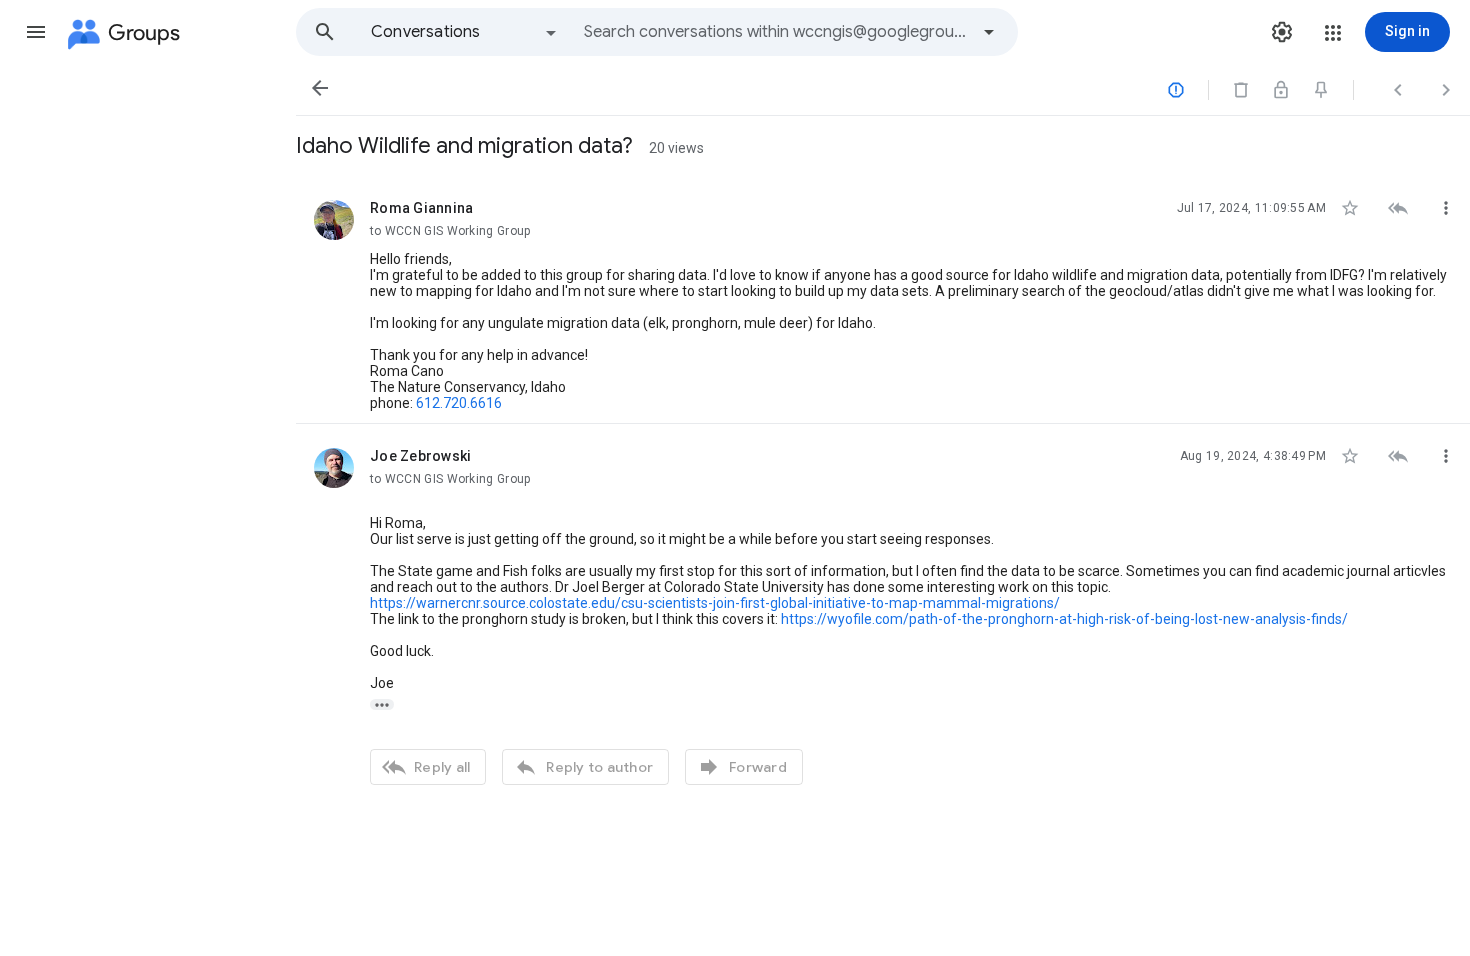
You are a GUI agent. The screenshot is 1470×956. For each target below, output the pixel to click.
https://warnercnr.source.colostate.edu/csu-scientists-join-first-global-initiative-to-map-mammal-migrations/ (715, 603)
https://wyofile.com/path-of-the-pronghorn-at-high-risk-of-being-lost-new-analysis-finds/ (1064, 619)
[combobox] (776, 32)
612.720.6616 (459, 403)
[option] (465, 32)
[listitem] (883, 300)
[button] (36, 32)
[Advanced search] (989, 32)
